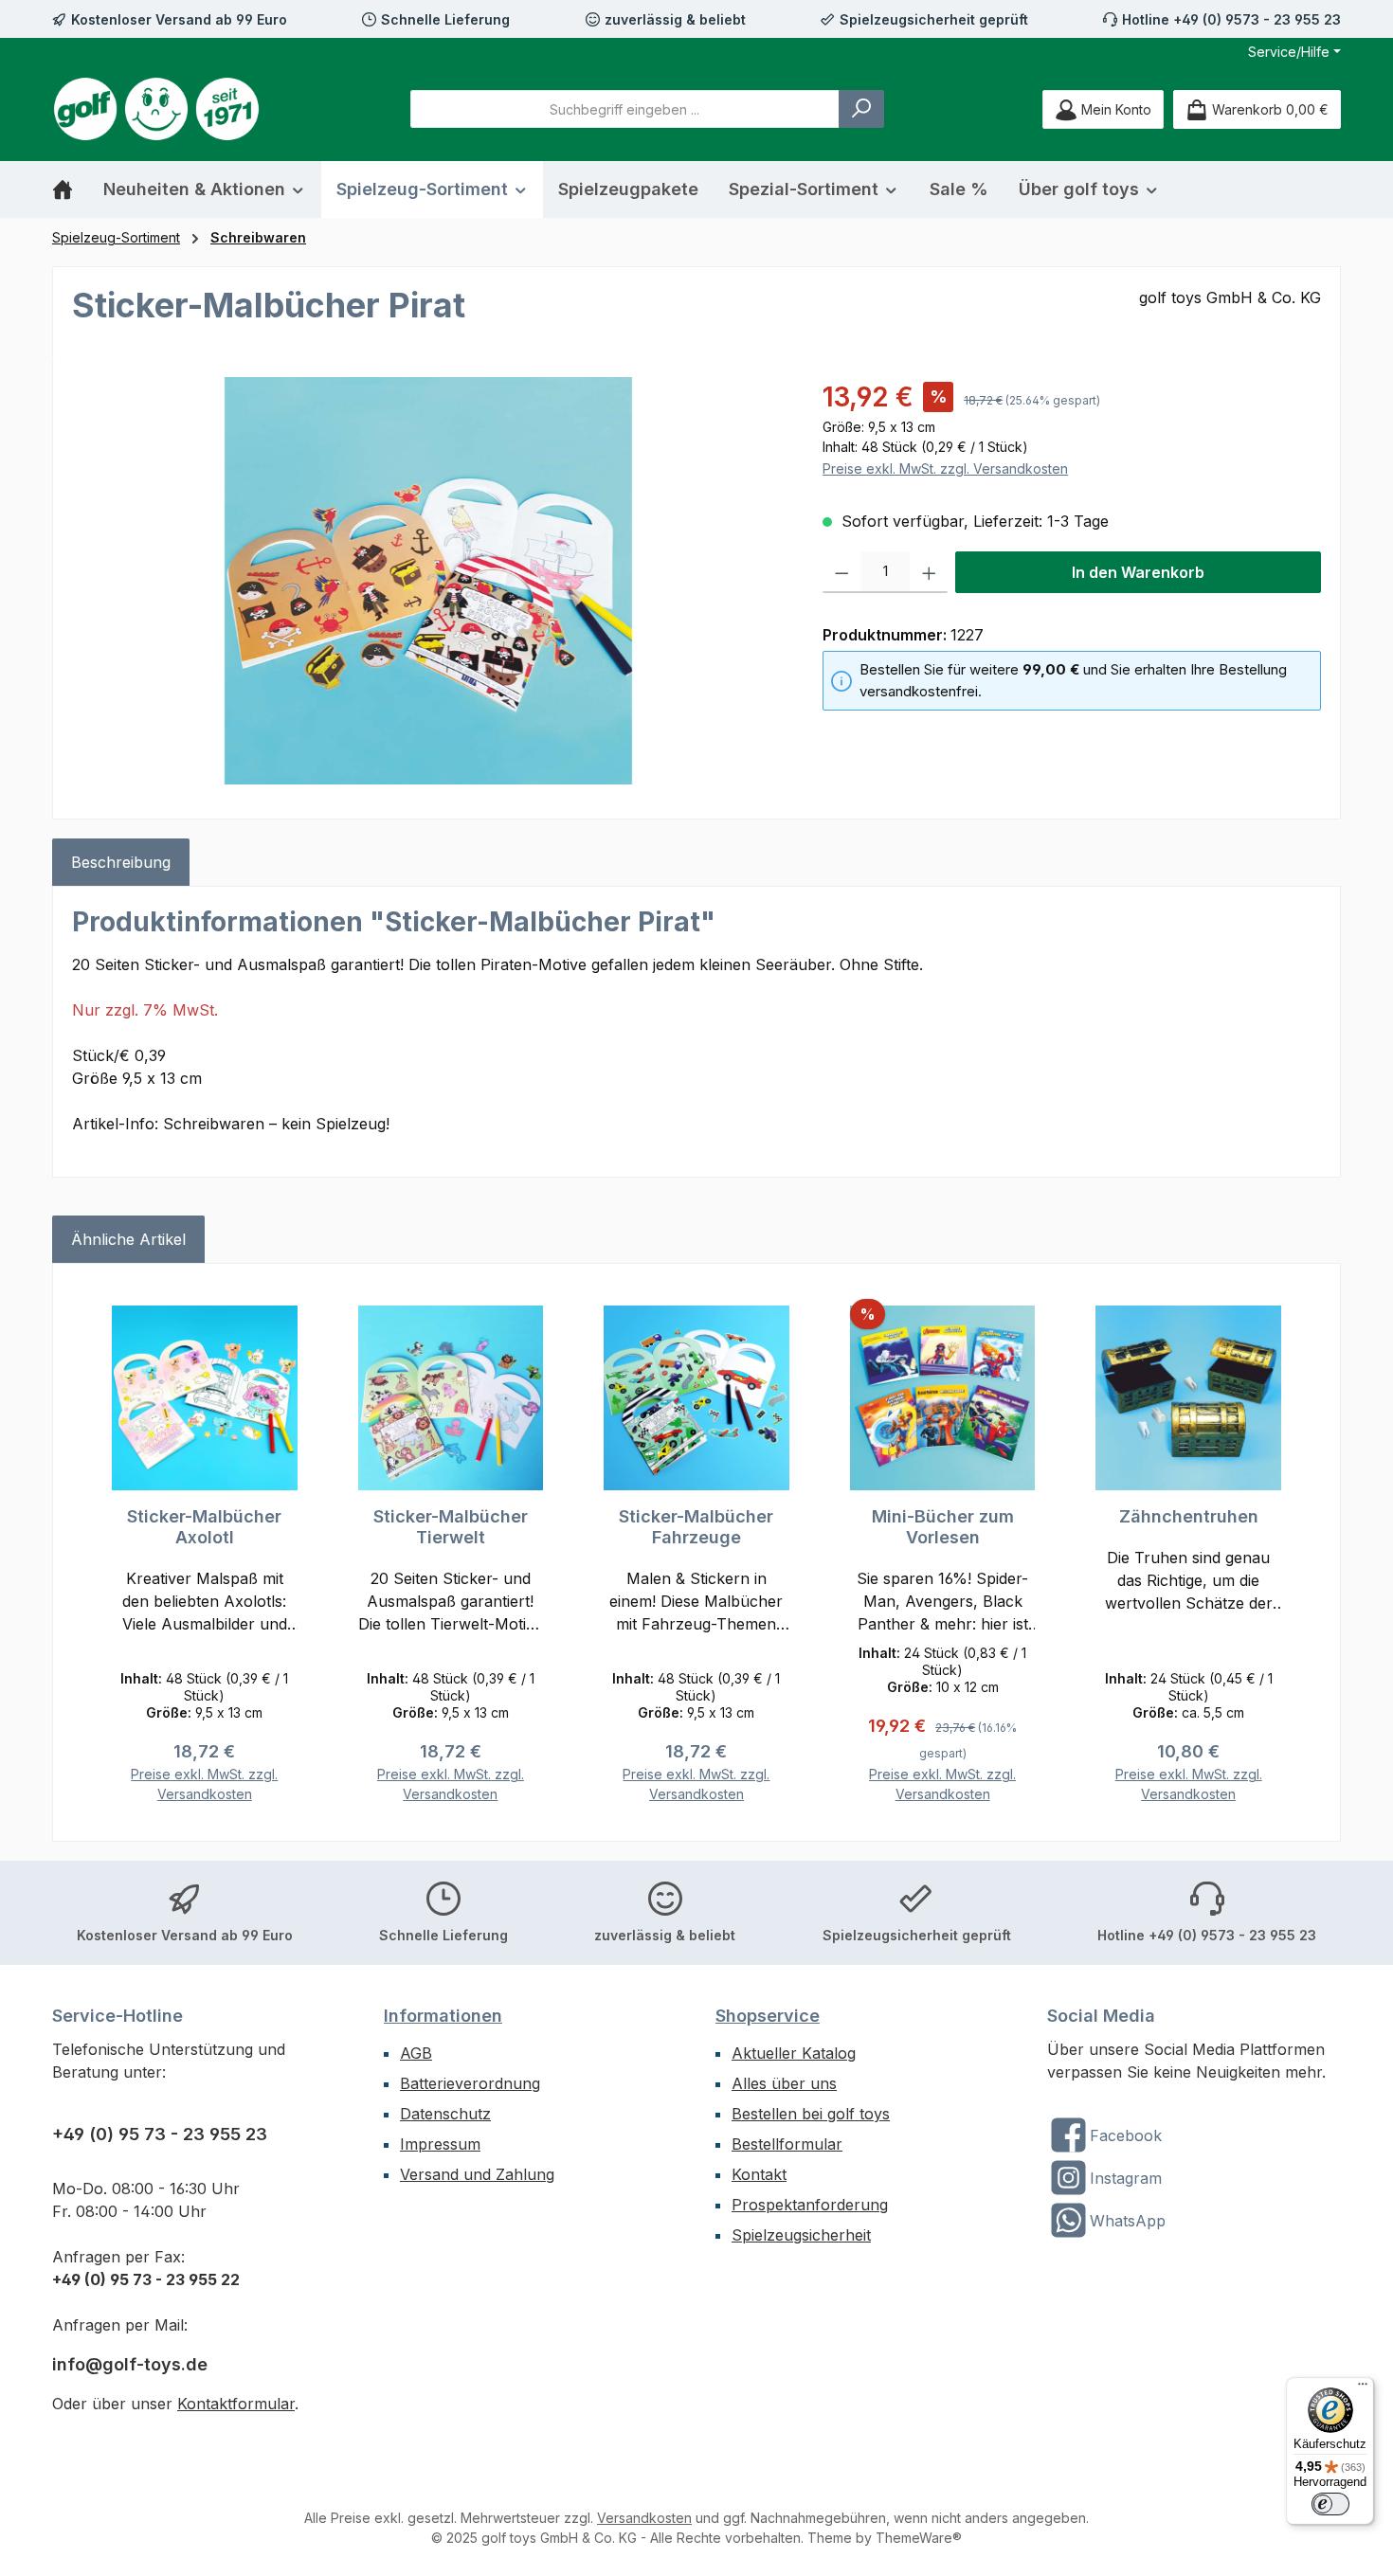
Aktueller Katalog (794, 2053)
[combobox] (625, 109)
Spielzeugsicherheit (801, 2235)
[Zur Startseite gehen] (156, 109)
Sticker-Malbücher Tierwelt (451, 1527)
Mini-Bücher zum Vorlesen (943, 1527)
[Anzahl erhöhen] (929, 572)
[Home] (70, 189)
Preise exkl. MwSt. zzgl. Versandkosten (945, 468)
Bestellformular (787, 2144)
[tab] (121, 862)
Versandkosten (644, 2518)
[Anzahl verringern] (842, 572)
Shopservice (768, 2016)
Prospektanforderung (810, 2205)
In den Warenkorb (1138, 572)
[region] (428, 581)
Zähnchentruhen (1189, 1516)
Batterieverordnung (470, 2083)
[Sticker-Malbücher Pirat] (428, 581)
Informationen (443, 2016)
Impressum (440, 2144)
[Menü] (1363, 2388)
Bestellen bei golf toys (811, 2114)
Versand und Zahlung (477, 2174)
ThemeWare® (919, 2538)
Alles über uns (784, 2083)
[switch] (1330, 2504)
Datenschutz (445, 2114)
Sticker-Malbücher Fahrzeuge (696, 1527)
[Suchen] (861, 109)
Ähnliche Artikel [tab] (128, 1239)
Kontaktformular (236, 2404)
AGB (416, 2053)
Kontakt (759, 2174)
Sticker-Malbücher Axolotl (204, 1527)
